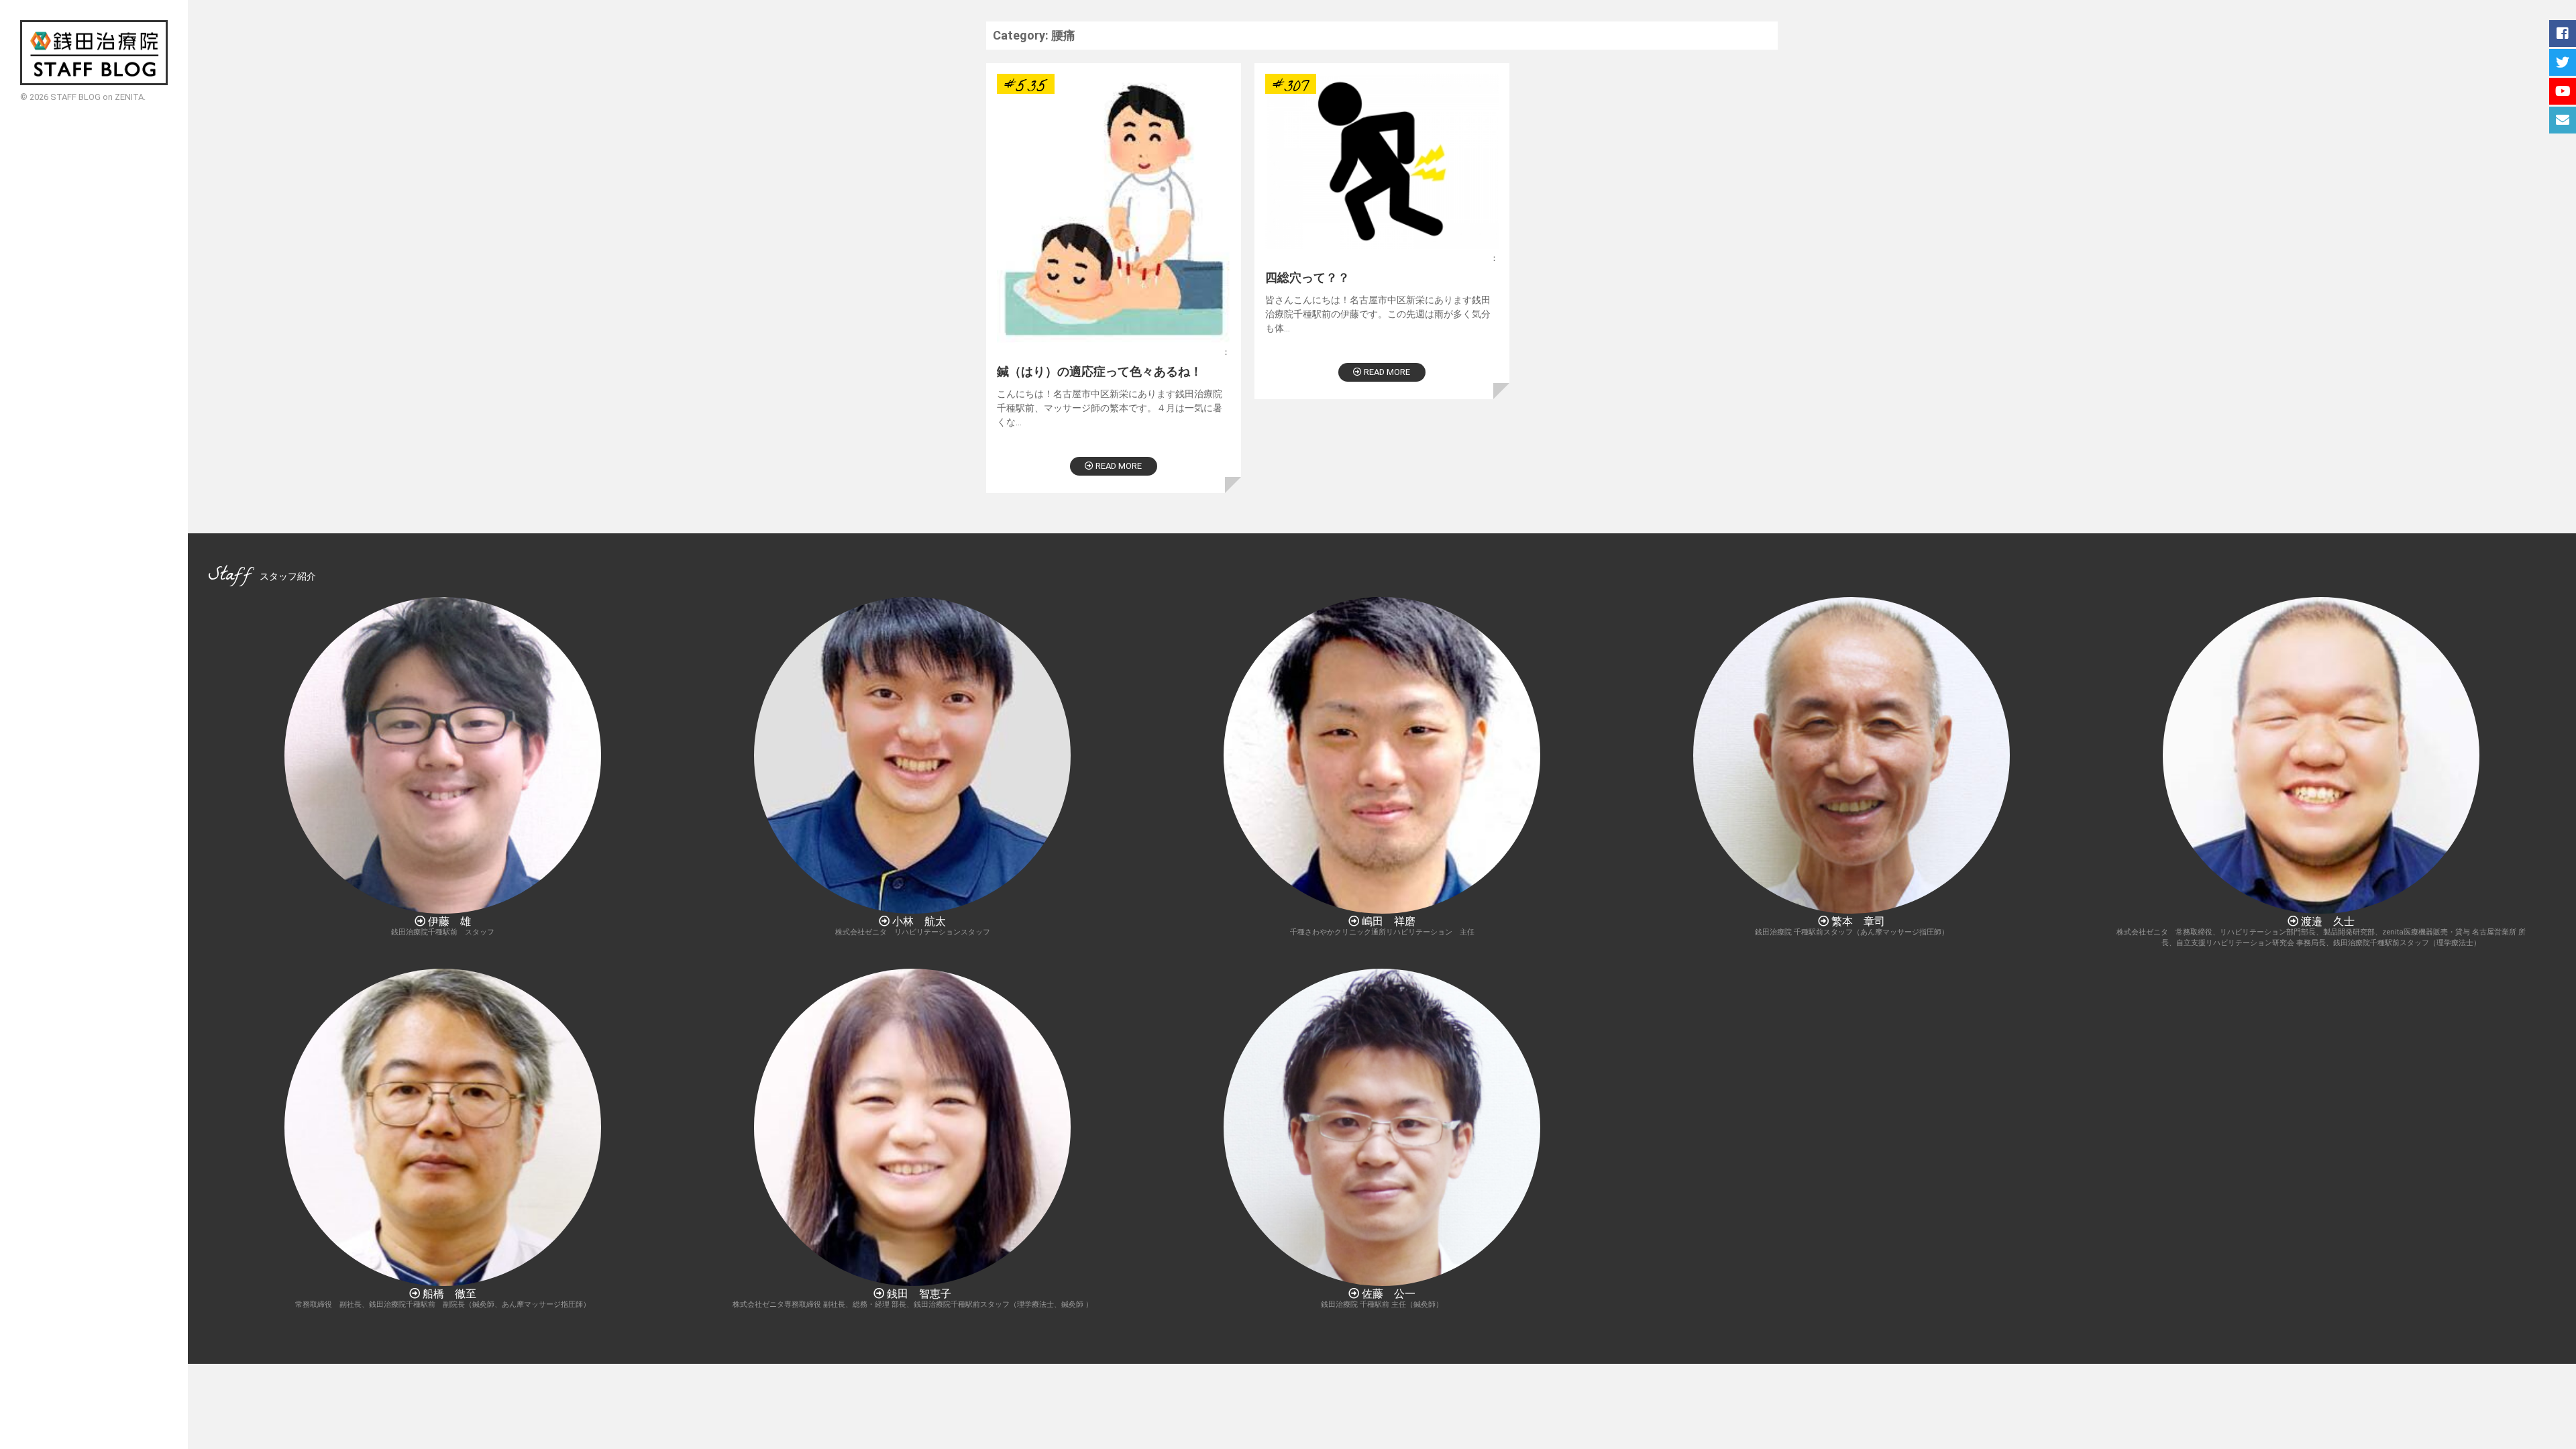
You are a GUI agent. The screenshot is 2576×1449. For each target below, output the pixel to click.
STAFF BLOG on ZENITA (97, 97)
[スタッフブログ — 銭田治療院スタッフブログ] (94, 53)
